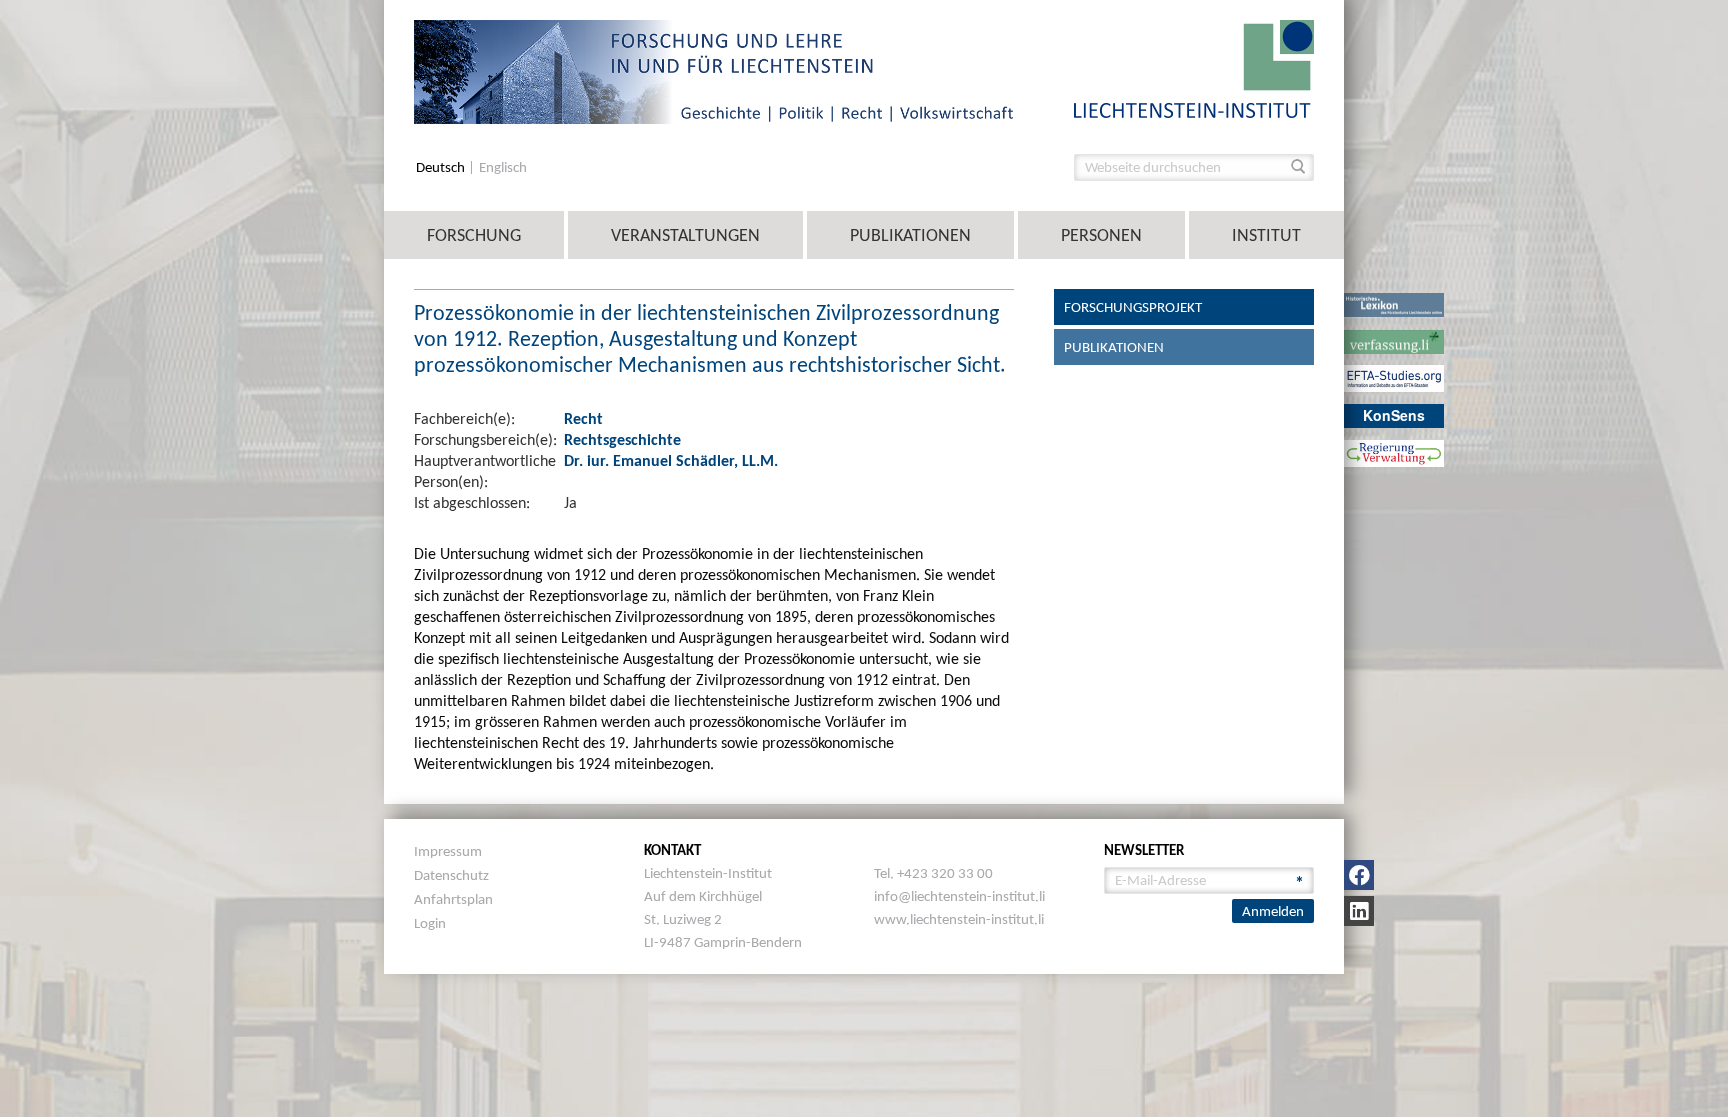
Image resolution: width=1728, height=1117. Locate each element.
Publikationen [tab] (1114, 347)
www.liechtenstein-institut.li (959, 919)
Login (430, 923)
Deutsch (442, 167)
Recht (583, 418)
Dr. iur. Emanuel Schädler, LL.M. (671, 460)
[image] (1194, 67)
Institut (1266, 235)
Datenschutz (451, 875)
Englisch (503, 167)
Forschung (474, 235)
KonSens (1394, 415)
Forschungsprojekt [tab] (1133, 307)
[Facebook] (1359, 875)
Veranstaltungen (685, 235)
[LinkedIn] (1359, 911)
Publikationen (910, 235)
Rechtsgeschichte (622, 439)
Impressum (448, 851)
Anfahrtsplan (453, 899)
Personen (1101, 235)
